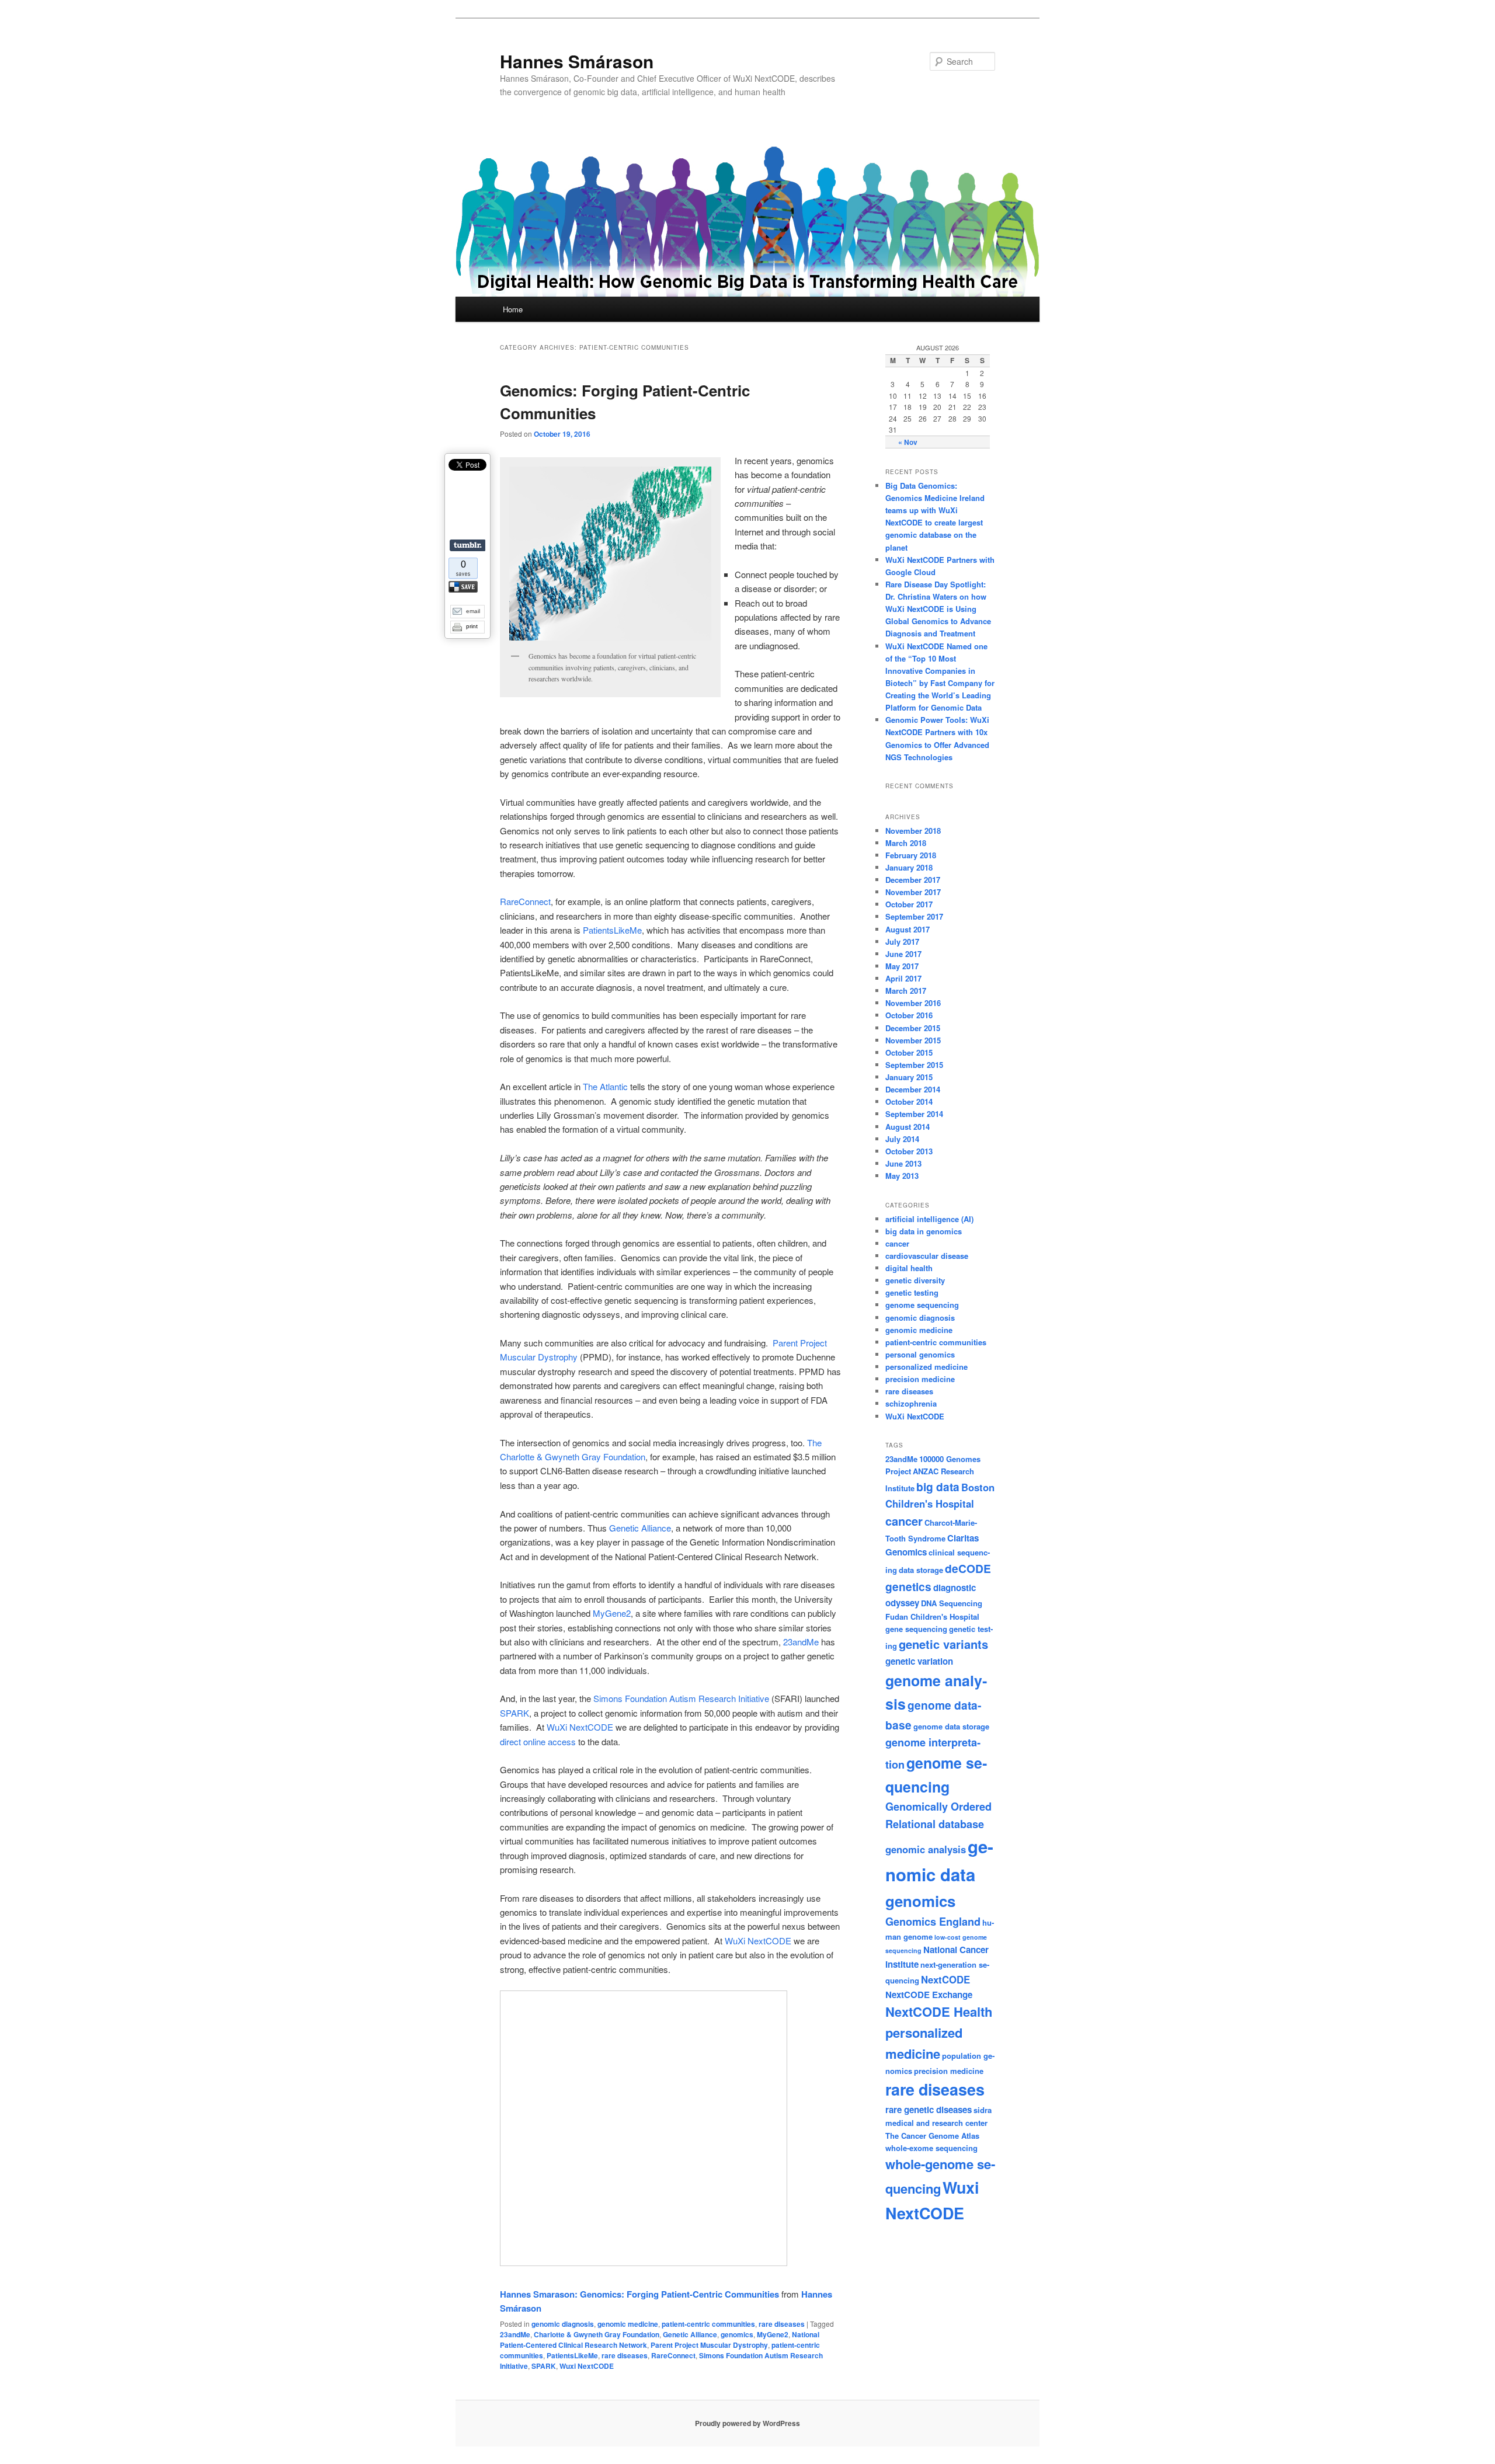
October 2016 (909, 1015)
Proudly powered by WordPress (747, 2423)
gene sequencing (916, 1629)
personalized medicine (926, 1367)
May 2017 (902, 966)
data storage (921, 1570)
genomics (737, 2334)
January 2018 (909, 867)
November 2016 (913, 1003)
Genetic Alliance (640, 1528)
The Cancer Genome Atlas (932, 2136)
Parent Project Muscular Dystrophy (709, 2345)
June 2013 (903, 1163)
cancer (897, 1243)
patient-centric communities (708, 2324)
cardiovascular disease (927, 1256)
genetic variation (919, 1661)
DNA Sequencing (952, 1603)
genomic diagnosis (563, 2324)
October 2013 (909, 1151)
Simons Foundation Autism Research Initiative (681, 1698)
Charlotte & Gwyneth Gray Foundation (597, 2334)
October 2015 (909, 1052)
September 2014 (914, 1114)
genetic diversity (915, 1280)
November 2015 (913, 1040)
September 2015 (914, 1065)
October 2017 (909, 904)
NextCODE (945, 1979)
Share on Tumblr (467, 545)
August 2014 (908, 1127)
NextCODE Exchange (929, 1995)
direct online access (538, 1741)
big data (938, 1487)
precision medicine (920, 1379)
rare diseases (782, 2324)
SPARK (514, 1713)
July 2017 (902, 942)
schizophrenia (911, 1403)
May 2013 (902, 1176)
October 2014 (909, 1102)
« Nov (908, 442)
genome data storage (951, 1726)
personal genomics (920, 1354)
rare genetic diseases (929, 2110)
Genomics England (933, 1922)
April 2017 (903, 978)
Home (513, 309)
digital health (909, 1268)
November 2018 (913, 831)
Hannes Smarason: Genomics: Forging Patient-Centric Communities (639, 2294)
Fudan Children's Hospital (932, 1616)
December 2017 (913, 880)
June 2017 (903, 954)
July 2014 (902, 1139)
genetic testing (912, 1292)
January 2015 (909, 1077)
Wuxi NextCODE (587, 2366)
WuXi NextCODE (580, 1727)
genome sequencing (922, 1305)
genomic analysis (926, 1849)
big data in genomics (924, 1231)
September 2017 (914, 916)
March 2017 (906, 991)
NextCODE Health (939, 2011)
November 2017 (913, 892)
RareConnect (525, 901)
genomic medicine (628, 2324)
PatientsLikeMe (612, 930)
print (472, 626)
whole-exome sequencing (931, 2148)
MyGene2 (612, 1613)
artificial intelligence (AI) (929, 1219)
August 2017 (908, 929)
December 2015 (913, 1028)
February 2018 (911, 855)
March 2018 (906, 843)
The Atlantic (605, 1086)
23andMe (801, 1642)
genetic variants (943, 1644)
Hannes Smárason (577, 61)
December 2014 (913, 1089)
